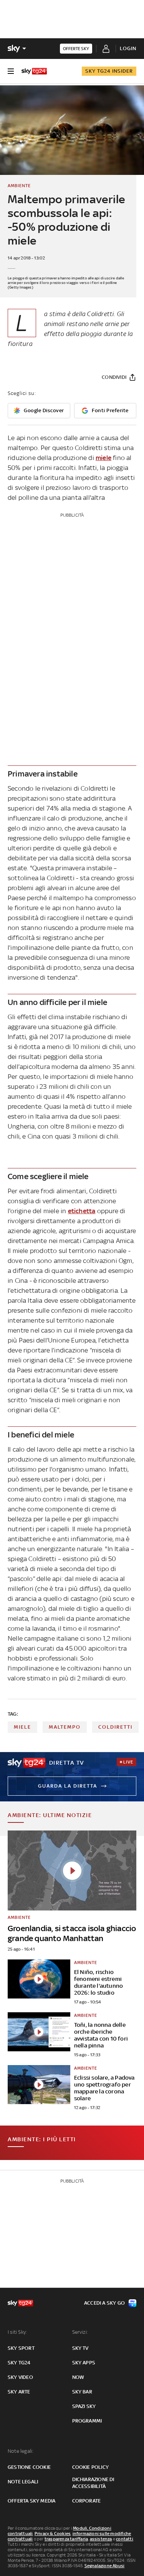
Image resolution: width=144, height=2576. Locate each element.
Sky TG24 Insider (109, 71)
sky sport (21, 2348)
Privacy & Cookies (53, 2534)
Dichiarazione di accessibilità (93, 2483)
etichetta (82, 1211)
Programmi (87, 2421)
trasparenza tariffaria (66, 2539)
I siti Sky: (17, 2332)
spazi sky (84, 2406)
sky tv (80, 2348)
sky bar (82, 2392)
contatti (125, 2539)
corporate (87, 2501)
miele (103, 458)
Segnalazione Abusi (105, 2566)
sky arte (19, 2392)
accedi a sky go (104, 2303)
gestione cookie (29, 2467)
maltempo (65, 1727)
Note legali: (21, 2451)
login (128, 48)
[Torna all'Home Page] (34, 71)
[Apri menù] (11, 71)
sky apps (84, 2363)
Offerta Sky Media (31, 2501)
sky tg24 (19, 2363)
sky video (20, 2377)
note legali (23, 2482)
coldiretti (115, 1727)
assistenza (101, 2539)
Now (78, 2377)
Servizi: (80, 2332)
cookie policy (91, 2467)
